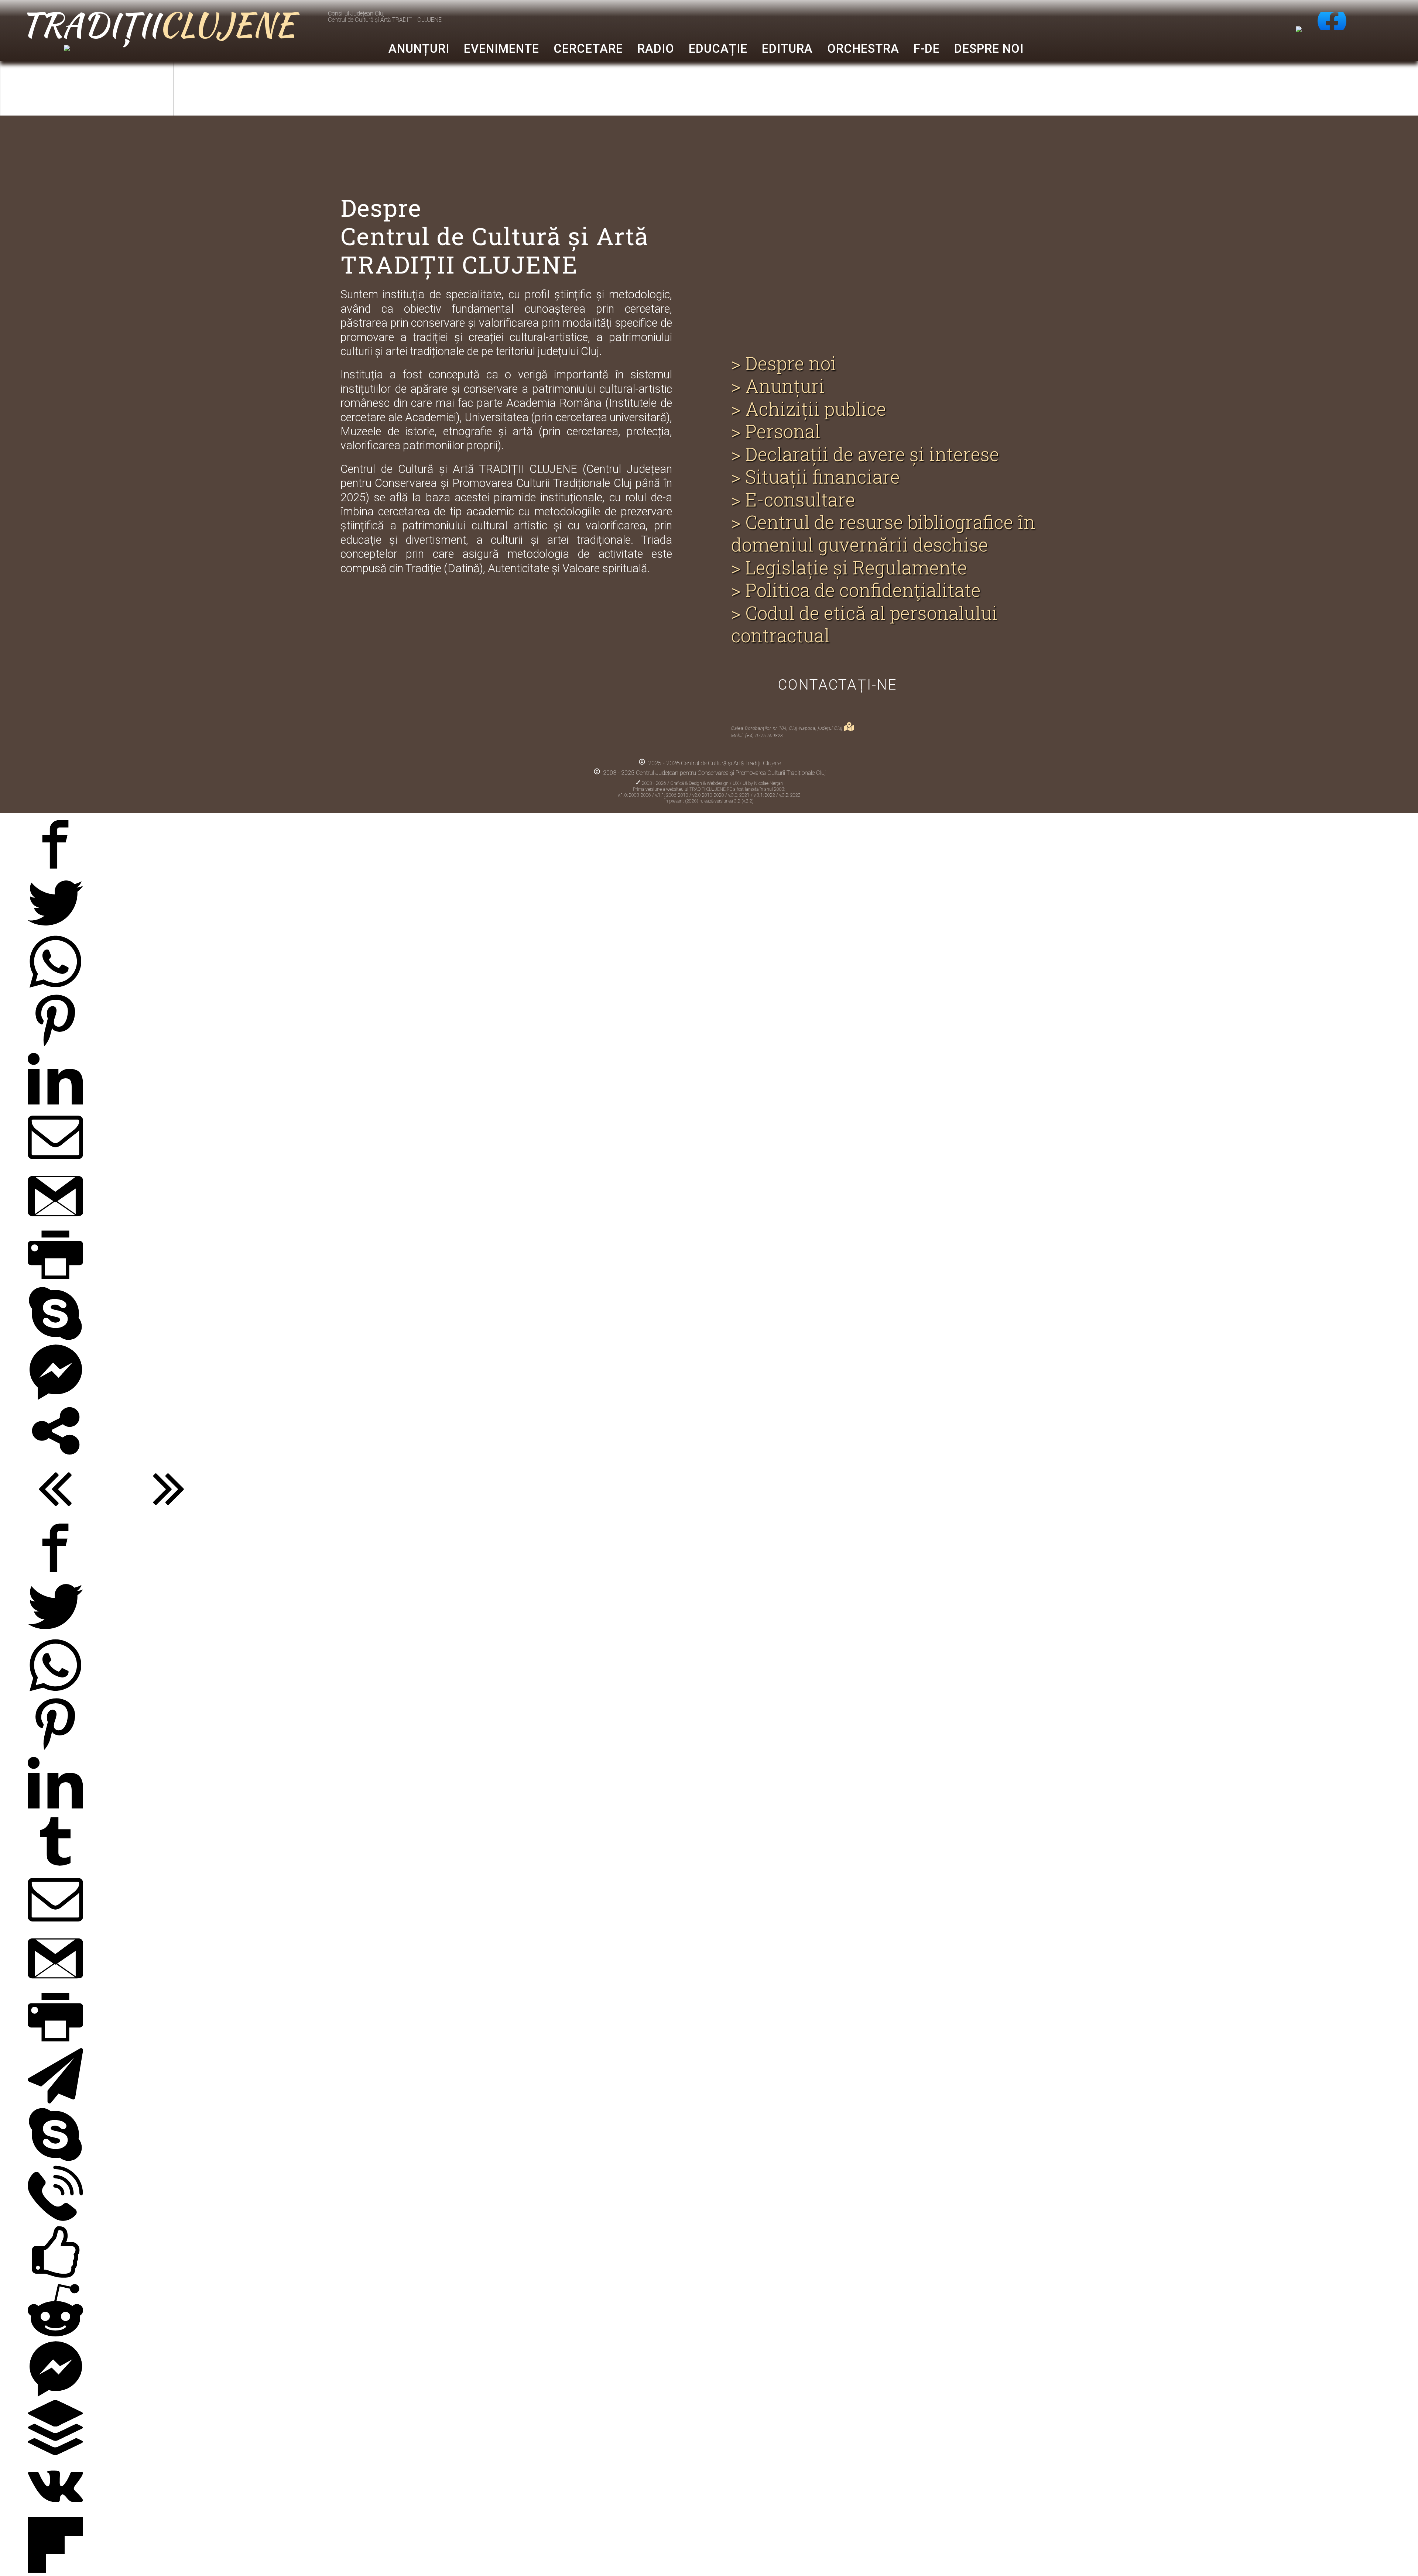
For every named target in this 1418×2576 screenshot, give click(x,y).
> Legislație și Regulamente (849, 568)
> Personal (776, 431)
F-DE (927, 49)
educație (718, 49)
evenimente (501, 49)
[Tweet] (55, 927)
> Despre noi (784, 363)
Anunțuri (419, 49)
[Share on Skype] (55, 1337)
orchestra (863, 49)
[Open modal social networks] (55, 1455)
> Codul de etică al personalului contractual (864, 624)
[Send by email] (55, 1161)
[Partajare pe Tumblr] (55, 1865)
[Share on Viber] (55, 2217)
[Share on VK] (55, 2510)
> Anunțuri (778, 386)
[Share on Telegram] (55, 2100)
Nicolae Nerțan (768, 783)
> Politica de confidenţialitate (856, 590)
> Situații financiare (816, 477)
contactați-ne (838, 685)
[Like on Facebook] (55, 2276)
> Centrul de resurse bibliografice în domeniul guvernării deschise (883, 534)
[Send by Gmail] (55, 1220)
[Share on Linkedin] (55, 1102)
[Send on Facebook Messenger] (55, 1396)
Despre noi (989, 49)
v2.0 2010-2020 (709, 795)
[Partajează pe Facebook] (55, 868)
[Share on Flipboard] (55, 2569)
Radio (656, 49)
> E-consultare (793, 500)
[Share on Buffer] (55, 2451)
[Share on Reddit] (55, 2334)
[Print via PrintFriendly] (55, 1279)
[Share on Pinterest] (55, 1044)
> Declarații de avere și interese (865, 454)
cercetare (588, 49)
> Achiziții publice (809, 409)
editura (787, 49)
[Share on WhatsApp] (55, 985)
